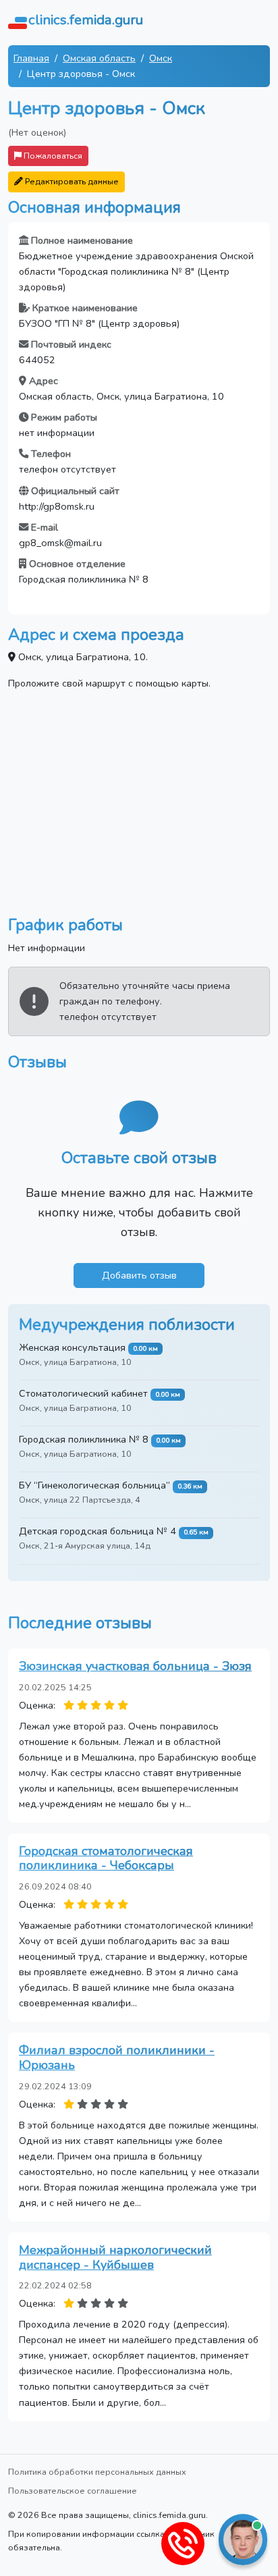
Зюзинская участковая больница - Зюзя (135, 1666)
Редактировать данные (71, 181)
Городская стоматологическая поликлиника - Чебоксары (106, 1858)
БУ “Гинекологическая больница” (94, 1485)
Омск (161, 58)
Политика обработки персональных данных (97, 2472)
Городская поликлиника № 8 (84, 1439)
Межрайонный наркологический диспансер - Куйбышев (115, 2257)
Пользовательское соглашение (73, 2491)
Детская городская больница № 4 (98, 1531)
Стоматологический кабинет (83, 1393)
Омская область (99, 58)
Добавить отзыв (139, 1275)
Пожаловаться (52, 156)
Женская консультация (72, 1347)
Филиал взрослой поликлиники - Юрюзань (117, 2058)
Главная (31, 58)
